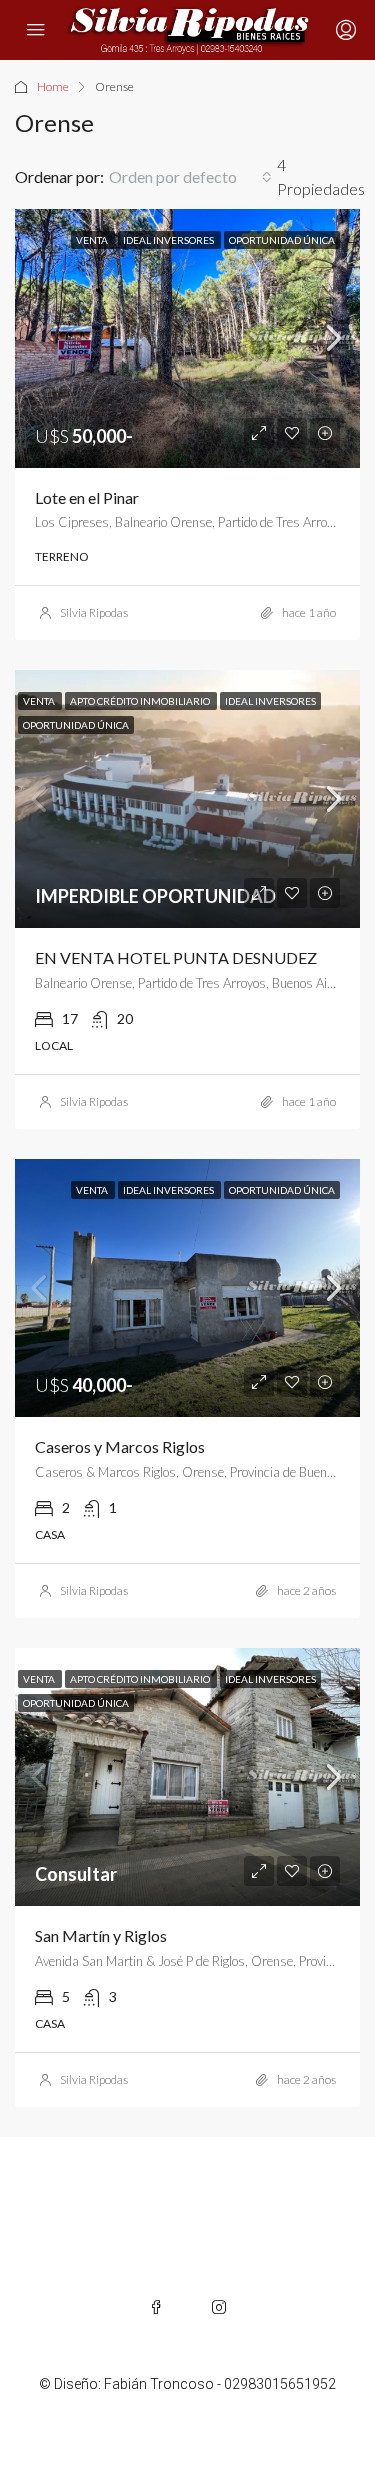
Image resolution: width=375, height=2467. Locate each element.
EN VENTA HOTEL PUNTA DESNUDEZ (176, 957)
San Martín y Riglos (101, 1935)
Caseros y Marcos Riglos (120, 1446)
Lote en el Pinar (87, 497)
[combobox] (190, 177)
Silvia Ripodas (94, 612)
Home (53, 86)
